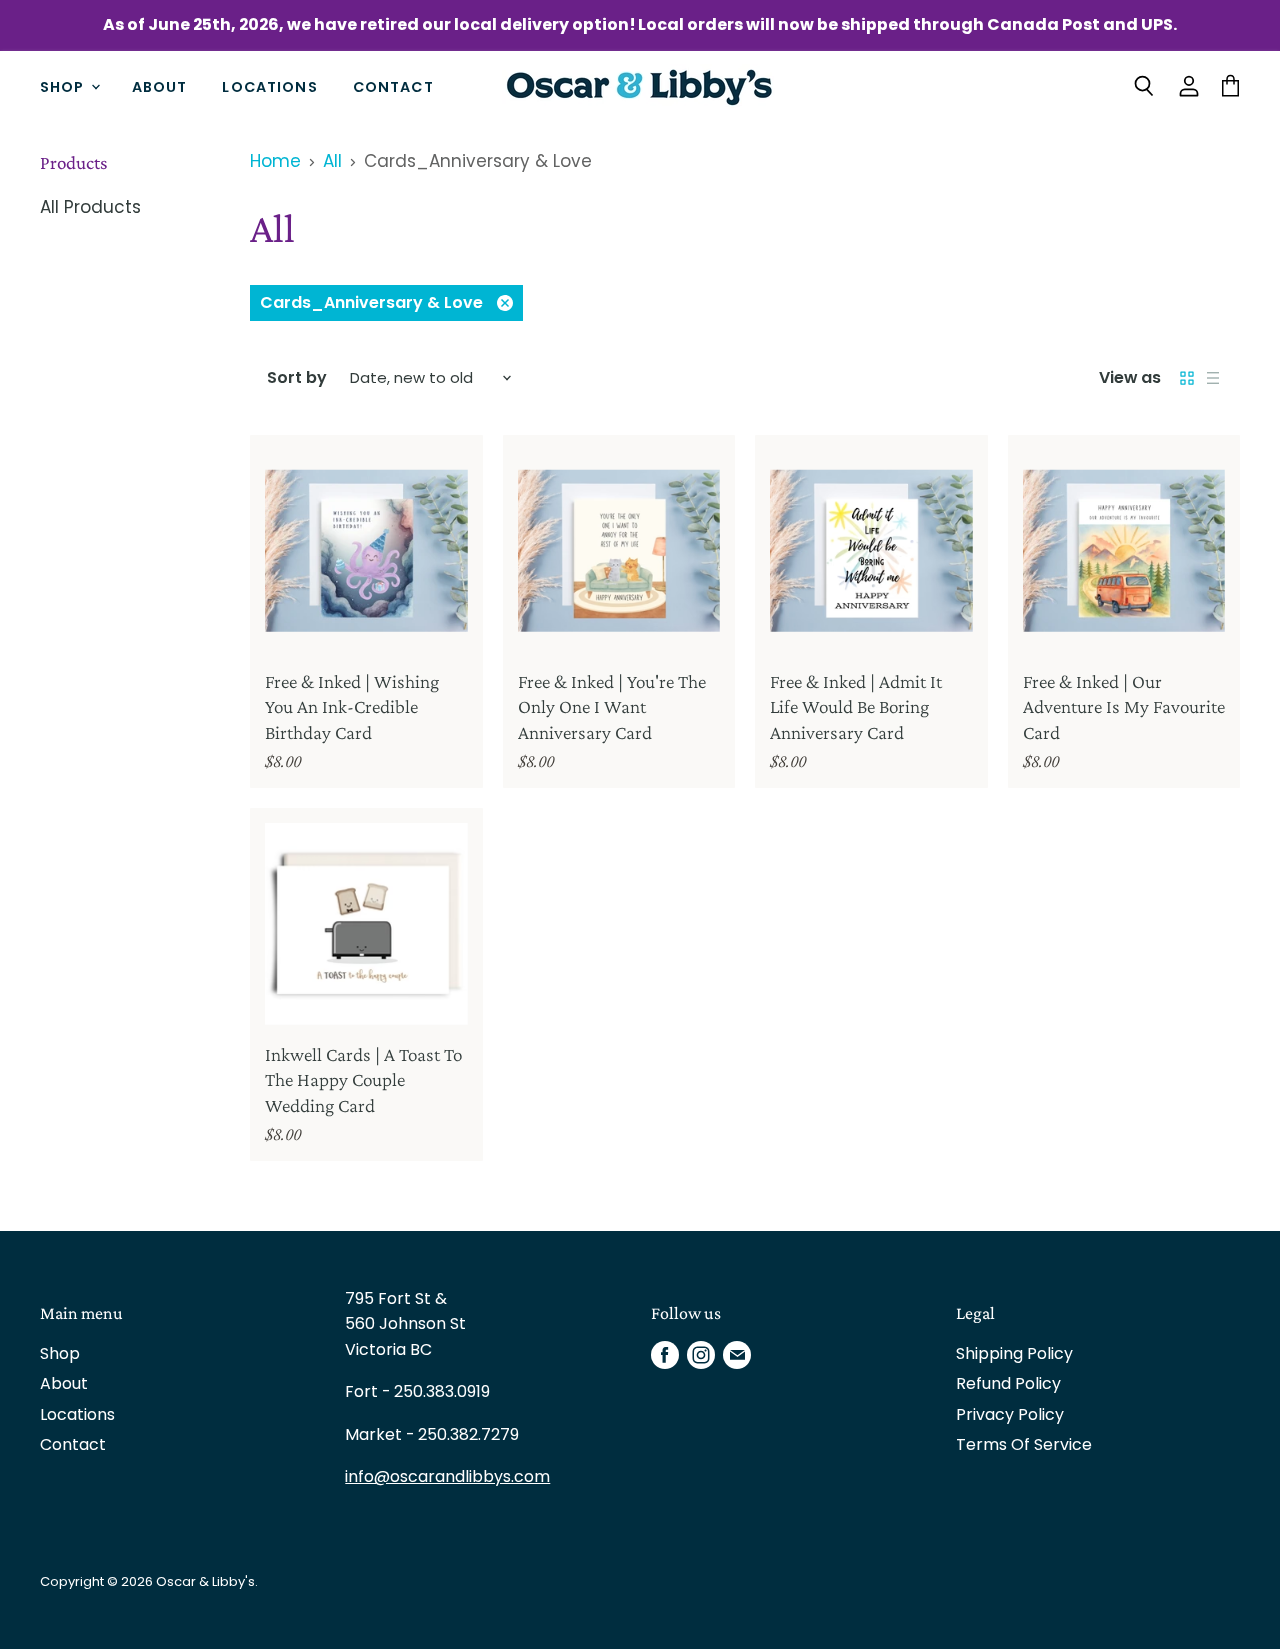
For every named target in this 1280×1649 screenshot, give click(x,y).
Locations (269, 86)
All (332, 162)
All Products (90, 207)
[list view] (1213, 378)
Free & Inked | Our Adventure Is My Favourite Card (1124, 707)
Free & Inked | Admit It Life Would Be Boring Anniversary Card (856, 707)
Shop (64, 86)
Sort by (297, 378)
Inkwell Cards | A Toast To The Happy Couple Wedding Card (363, 1080)
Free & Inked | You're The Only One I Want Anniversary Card (612, 707)
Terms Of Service (1024, 1444)
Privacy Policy (1010, 1414)
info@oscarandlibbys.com (447, 1476)
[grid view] (1187, 378)
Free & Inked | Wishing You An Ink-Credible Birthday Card (352, 707)
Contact (393, 86)
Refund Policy (1008, 1383)
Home (275, 162)
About (160, 86)
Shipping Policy (1014, 1353)
